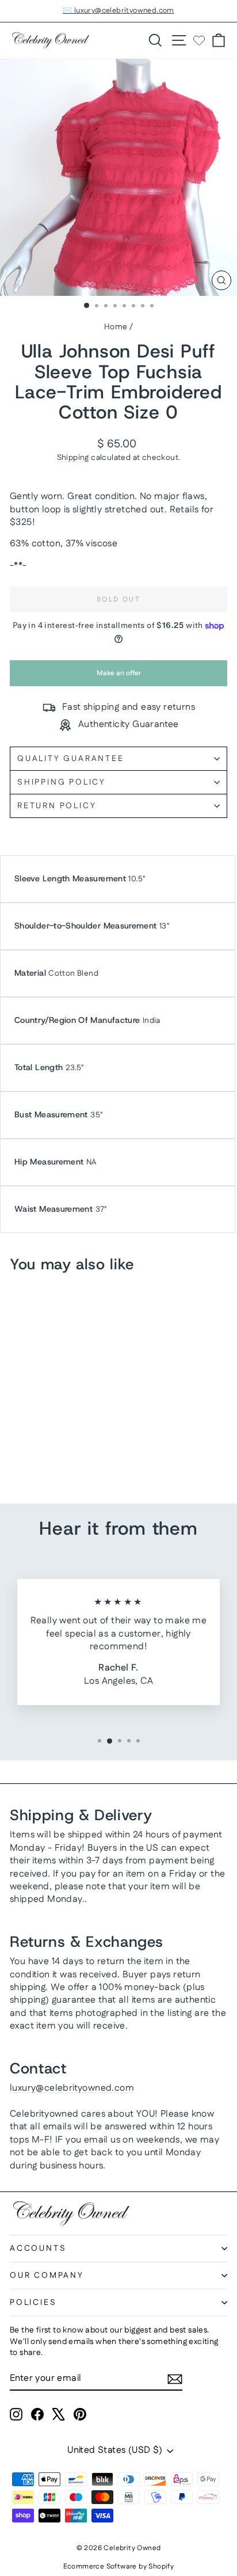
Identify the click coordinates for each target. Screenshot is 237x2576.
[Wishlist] (199, 40)
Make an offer (118, 677)
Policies (33, 2303)
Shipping (73, 458)
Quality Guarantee (71, 759)
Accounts (38, 2248)
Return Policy (57, 806)
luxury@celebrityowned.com (72, 2088)
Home (116, 327)
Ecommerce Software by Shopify (119, 2567)
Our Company (47, 2276)
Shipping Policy (62, 782)
